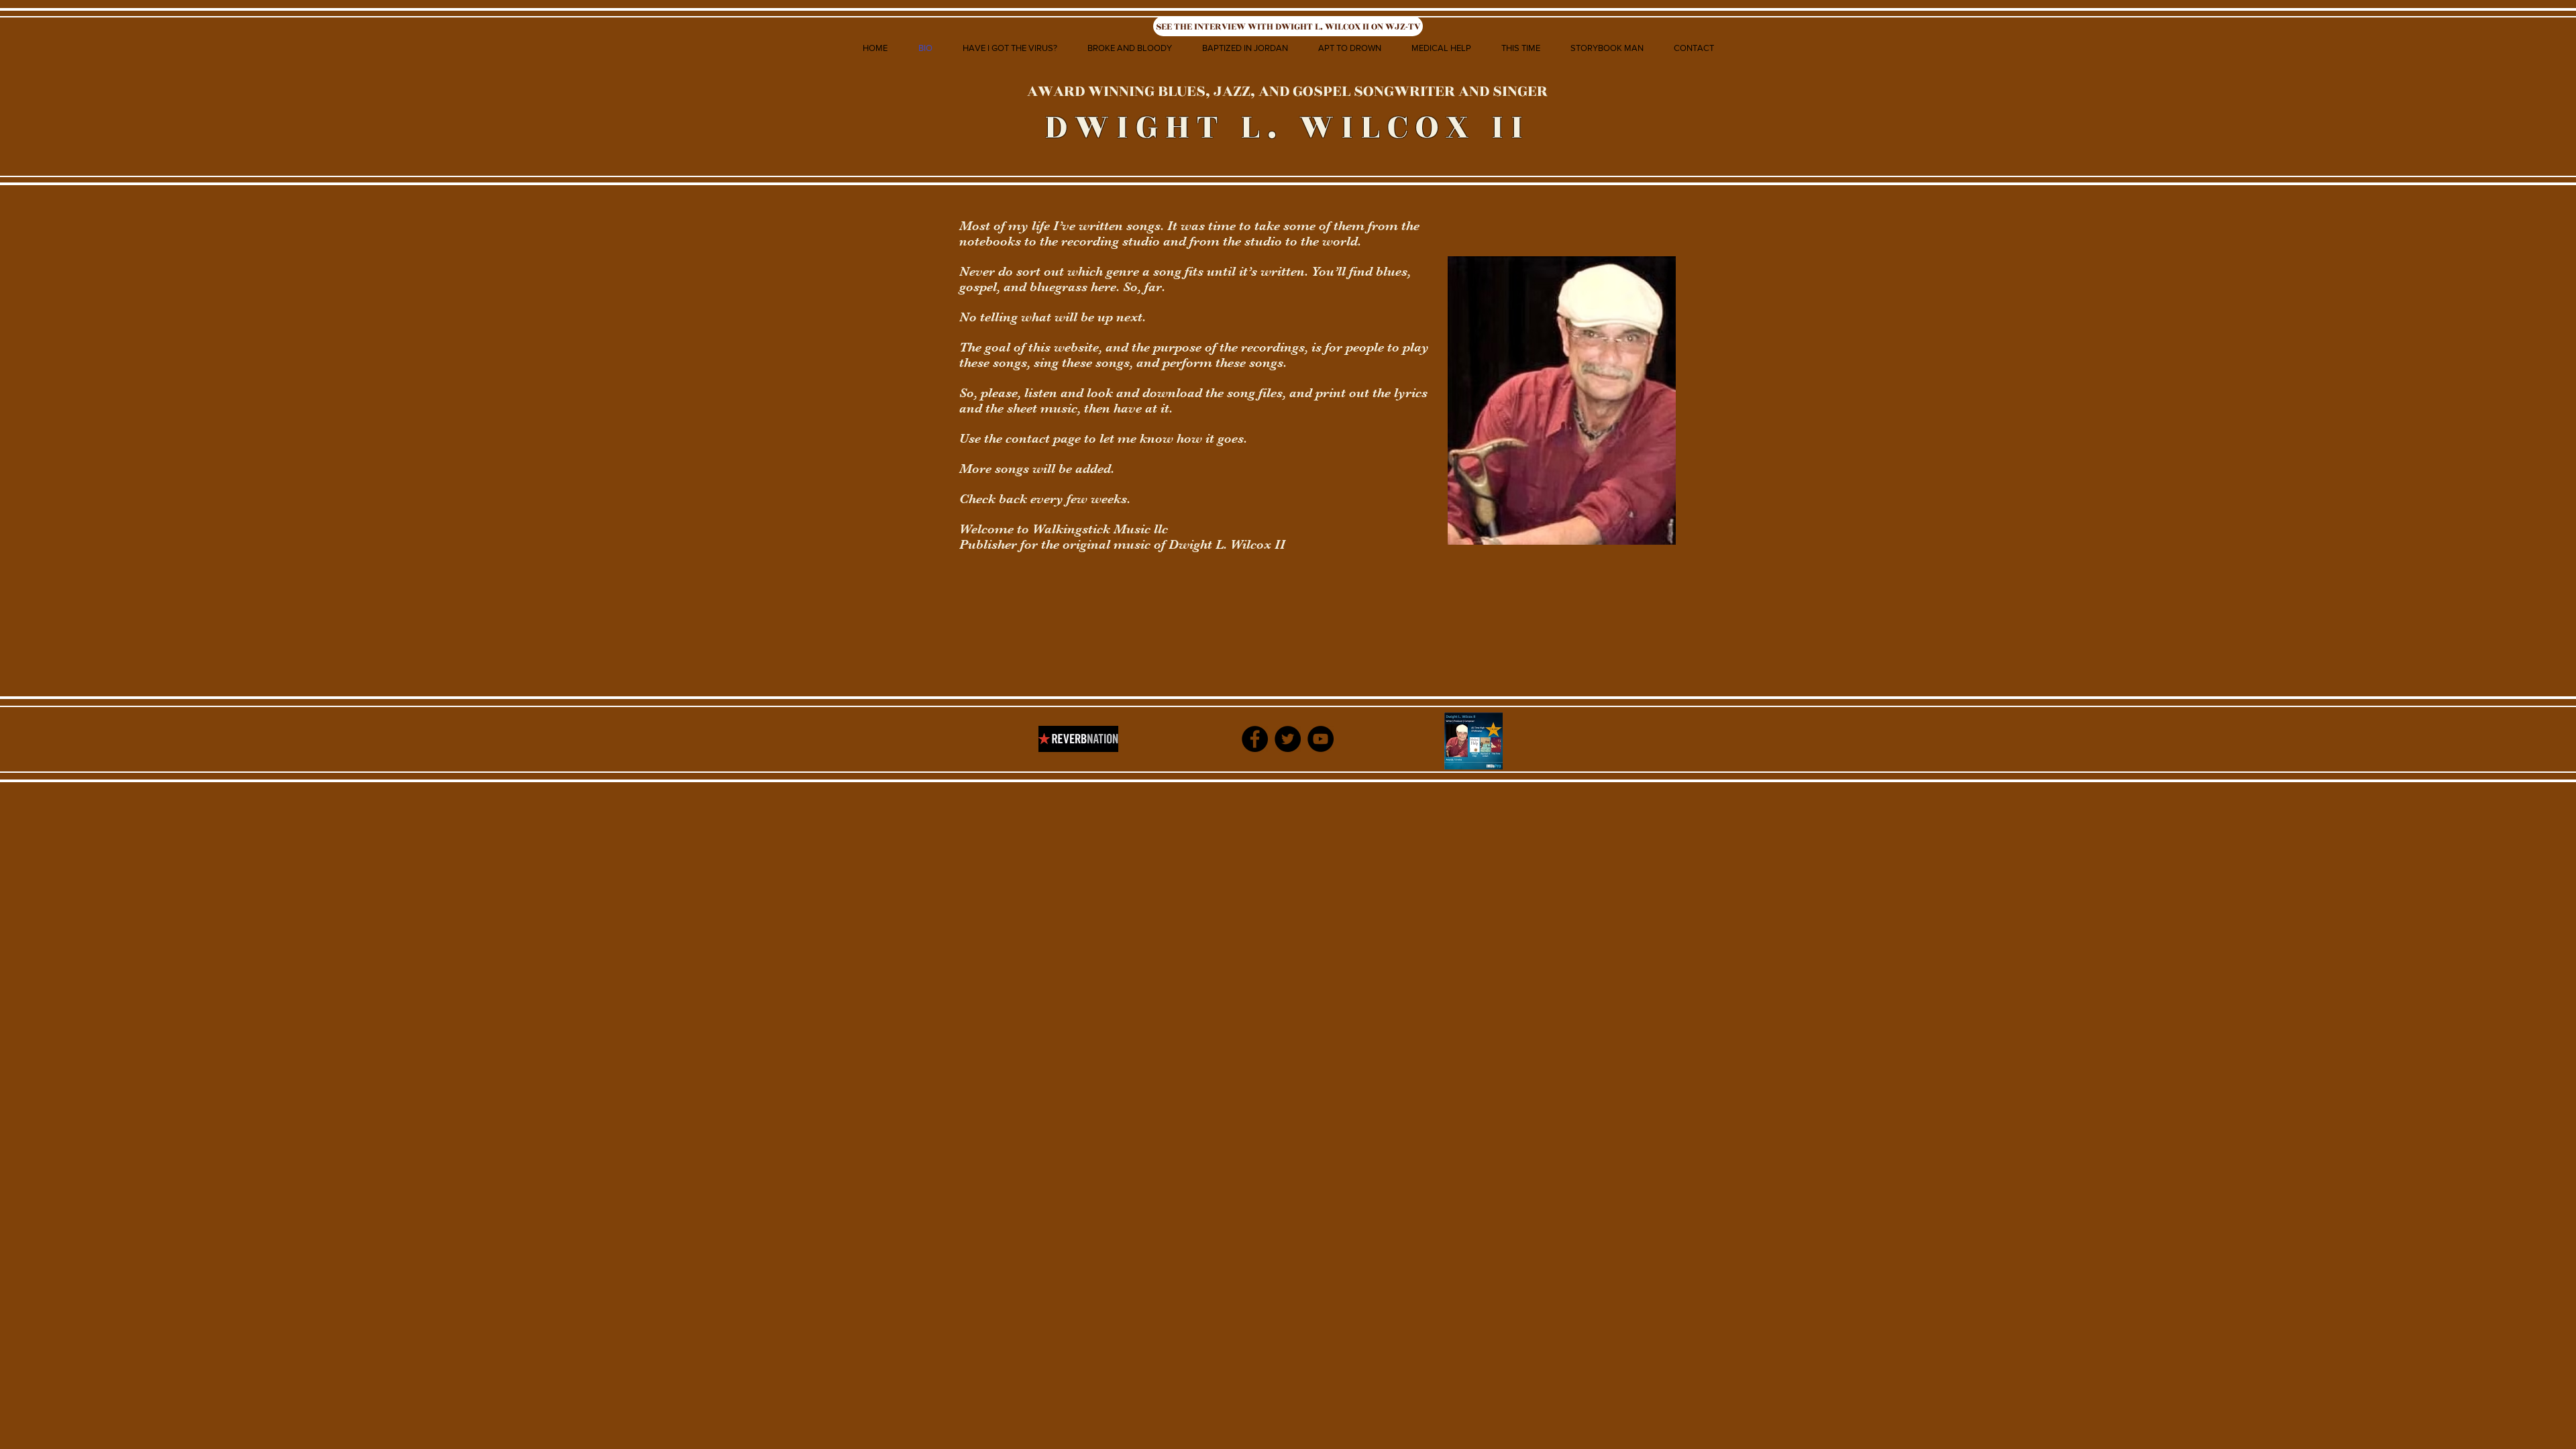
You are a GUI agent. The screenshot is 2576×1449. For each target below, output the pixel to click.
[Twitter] (1288, 739)
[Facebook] (1255, 739)
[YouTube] (1321, 739)
